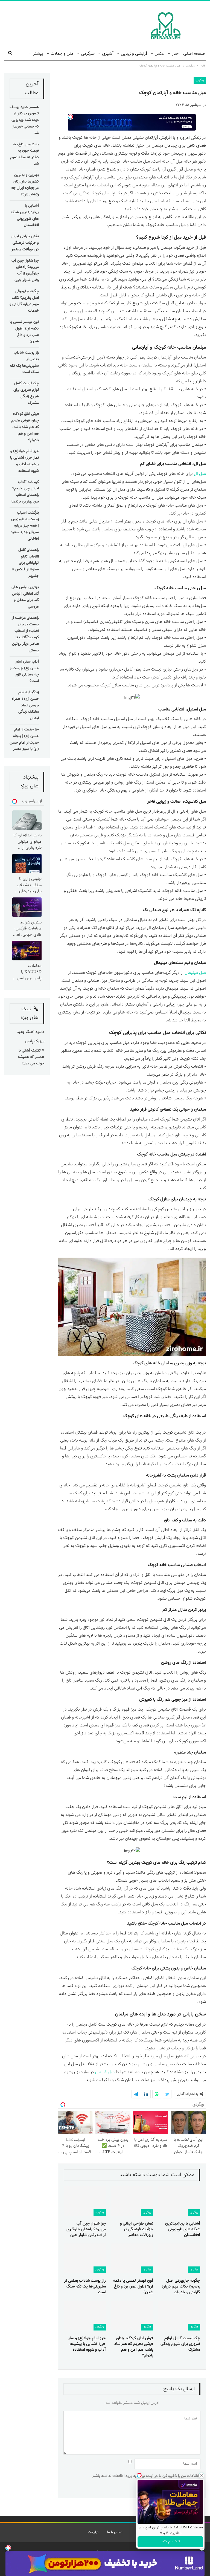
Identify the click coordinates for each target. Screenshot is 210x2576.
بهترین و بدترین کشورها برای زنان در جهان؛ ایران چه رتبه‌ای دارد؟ (25, 185)
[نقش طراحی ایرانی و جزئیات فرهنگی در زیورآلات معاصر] (132, 2201)
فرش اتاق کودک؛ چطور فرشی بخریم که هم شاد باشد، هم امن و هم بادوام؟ (25, 427)
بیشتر (38, 54)
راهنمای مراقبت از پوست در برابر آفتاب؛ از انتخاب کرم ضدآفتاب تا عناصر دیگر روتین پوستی (25, 634)
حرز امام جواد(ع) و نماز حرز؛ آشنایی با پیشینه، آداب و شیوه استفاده (24, 461)
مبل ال (200, 474)
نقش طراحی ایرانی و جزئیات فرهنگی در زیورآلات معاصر (25, 243)
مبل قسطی (105, 2072)
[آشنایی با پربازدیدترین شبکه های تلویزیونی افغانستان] (179, 2201)
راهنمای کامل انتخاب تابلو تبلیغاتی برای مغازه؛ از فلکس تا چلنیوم (25, 563)
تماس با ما (115, 2532)
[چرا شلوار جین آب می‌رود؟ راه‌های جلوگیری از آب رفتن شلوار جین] (85, 2201)
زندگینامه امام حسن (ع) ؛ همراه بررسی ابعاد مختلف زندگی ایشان (25, 705)
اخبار (176, 54)
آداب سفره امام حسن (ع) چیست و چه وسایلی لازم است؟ (24, 672)
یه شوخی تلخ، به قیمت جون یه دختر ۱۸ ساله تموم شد (24, 154)
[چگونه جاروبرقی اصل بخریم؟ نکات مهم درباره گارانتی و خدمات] (179, 2258)
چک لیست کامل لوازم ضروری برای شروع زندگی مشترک (26, 393)
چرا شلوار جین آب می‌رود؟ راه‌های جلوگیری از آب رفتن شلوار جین (25, 271)
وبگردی (200, 80)
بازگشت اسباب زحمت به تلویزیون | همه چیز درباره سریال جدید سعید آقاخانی (25, 526)
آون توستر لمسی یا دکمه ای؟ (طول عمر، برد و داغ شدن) (24, 332)
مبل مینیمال (195, 973)
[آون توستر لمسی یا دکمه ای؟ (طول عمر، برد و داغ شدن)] (132, 2258)
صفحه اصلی (194, 54)
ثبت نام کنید (170, 2542)
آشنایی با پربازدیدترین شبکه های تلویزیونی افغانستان (25, 216)
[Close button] (202, 2475)
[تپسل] (8, 2548)
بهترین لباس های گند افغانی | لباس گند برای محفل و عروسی (25, 597)
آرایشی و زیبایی (134, 54)
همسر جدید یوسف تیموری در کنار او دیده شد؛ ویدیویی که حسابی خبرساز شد (24, 120)
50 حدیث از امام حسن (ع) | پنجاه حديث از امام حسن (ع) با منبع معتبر (24, 739)
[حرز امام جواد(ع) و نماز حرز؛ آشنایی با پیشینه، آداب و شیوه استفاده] (85, 2315)
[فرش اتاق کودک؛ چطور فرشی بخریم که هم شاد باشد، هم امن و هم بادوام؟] (132, 2315)
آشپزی (108, 54)
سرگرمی (88, 54)
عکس (159, 54)
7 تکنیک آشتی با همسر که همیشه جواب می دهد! (31, 1057)
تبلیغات (93, 2532)
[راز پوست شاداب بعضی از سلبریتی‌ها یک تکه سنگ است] (85, 2258)
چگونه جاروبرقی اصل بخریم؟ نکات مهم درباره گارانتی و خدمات (24, 301)
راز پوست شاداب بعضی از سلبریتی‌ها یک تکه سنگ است (24, 363)
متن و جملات (62, 54)
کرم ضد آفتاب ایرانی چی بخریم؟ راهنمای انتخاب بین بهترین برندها (25, 492)
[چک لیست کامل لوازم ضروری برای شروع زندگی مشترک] (179, 2315)
